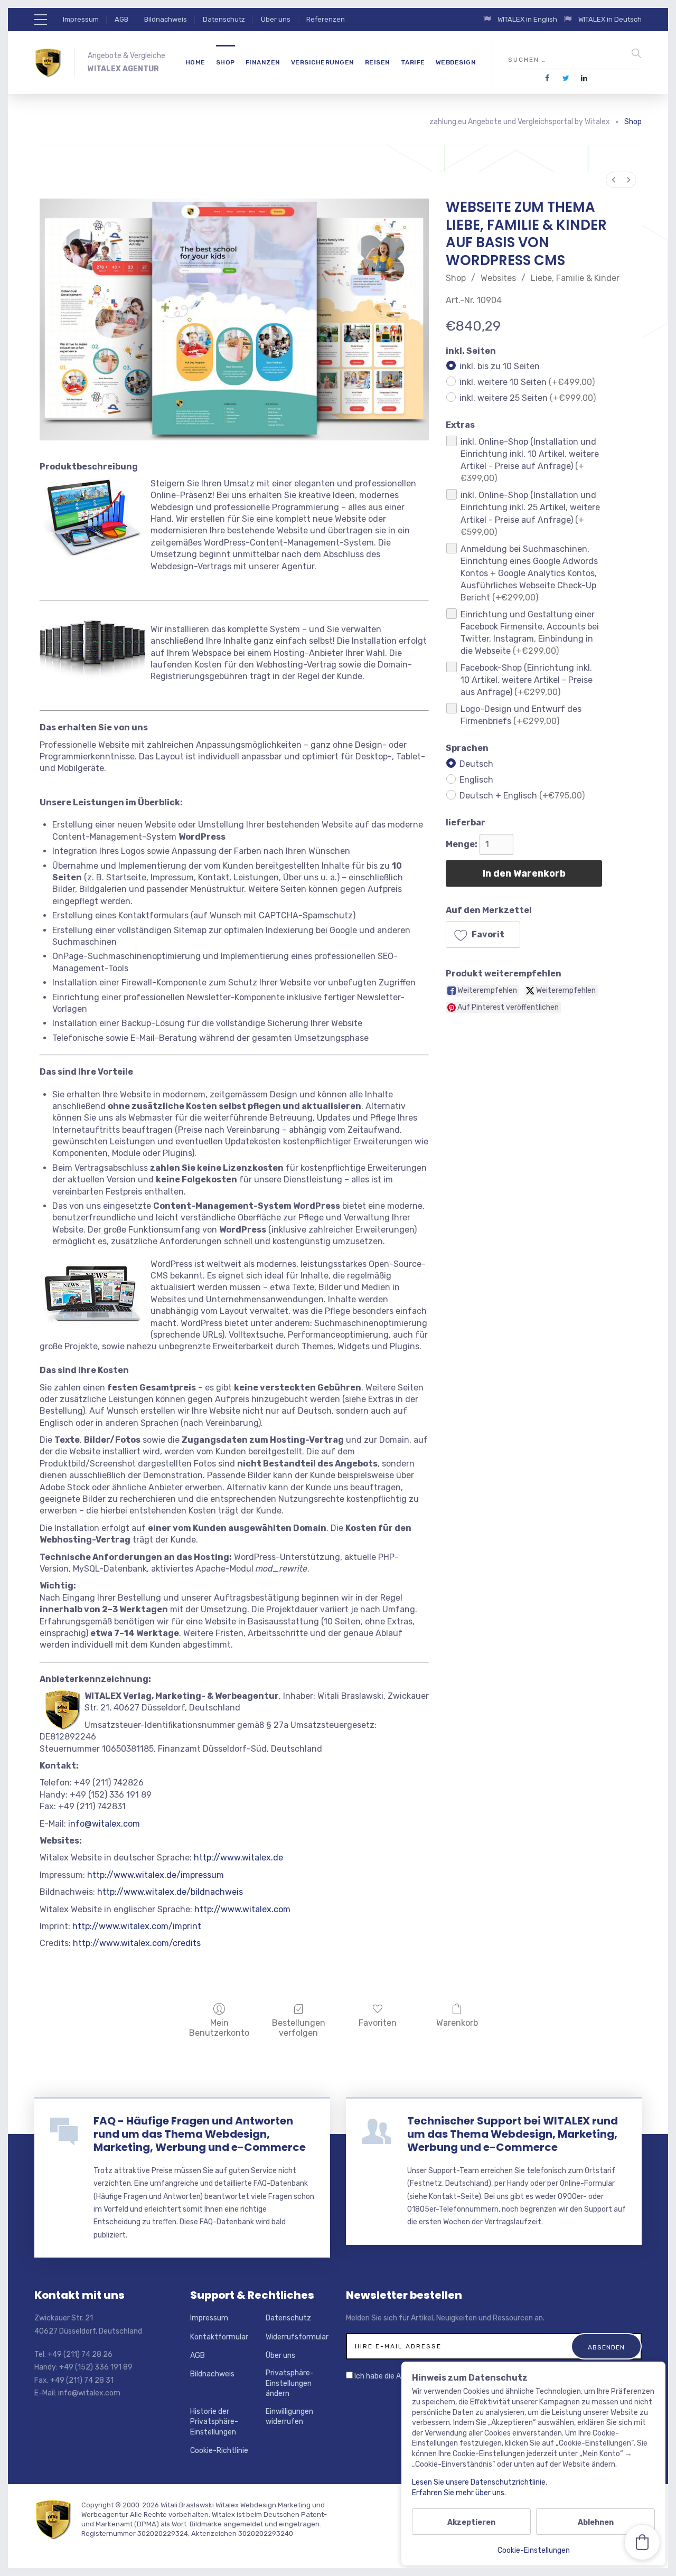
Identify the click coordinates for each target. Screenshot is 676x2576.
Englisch (476, 780)
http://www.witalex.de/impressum (156, 1875)
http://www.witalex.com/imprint (137, 1926)
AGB (121, 19)
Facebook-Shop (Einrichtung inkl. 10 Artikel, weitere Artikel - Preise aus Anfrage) (527, 680)
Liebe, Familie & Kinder (575, 278)
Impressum (81, 19)
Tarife (413, 62)
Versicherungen (323, 62)
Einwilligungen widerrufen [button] (289, 2417)
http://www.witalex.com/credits (137, 1943)
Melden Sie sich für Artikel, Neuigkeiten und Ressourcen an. (445, 2318)
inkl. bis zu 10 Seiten (500, 366)
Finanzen (263, 62)
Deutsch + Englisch (522, 796)
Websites (498, 278)
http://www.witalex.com (242, 1909)
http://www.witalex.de (238, 1858)
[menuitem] (614, 180)
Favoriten (378, 2023)
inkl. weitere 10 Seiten (527, 382)
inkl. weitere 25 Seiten (528, 398)
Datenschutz (224, 19)
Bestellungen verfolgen (299, 2028)
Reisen (378, 62)
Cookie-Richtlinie (219, 2451)
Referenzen (326, 19)
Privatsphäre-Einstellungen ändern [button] (290, 2383)
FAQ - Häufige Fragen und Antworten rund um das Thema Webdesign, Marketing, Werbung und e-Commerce (200, 2134)
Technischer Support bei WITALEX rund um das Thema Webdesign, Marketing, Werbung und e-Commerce (513, 2134)
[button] (483, 935)
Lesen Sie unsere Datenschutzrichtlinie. (480, 2482)
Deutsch (476, 764)
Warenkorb (457, 2023)
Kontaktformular (219, 2337)
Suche (636, 53)
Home (195, 62)
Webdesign (456, 62)
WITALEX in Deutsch (610, 19)
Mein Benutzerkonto (219, 2028)
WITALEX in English (528, 19)
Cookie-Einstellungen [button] (534, 2550)
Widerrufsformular (297, 2337)
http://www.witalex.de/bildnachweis (170, 1892)
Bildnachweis (166, 19)
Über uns (276, 19)
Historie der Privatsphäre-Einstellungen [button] (214, 2422)
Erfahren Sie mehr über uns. (459, 2493)
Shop (226, 62)
